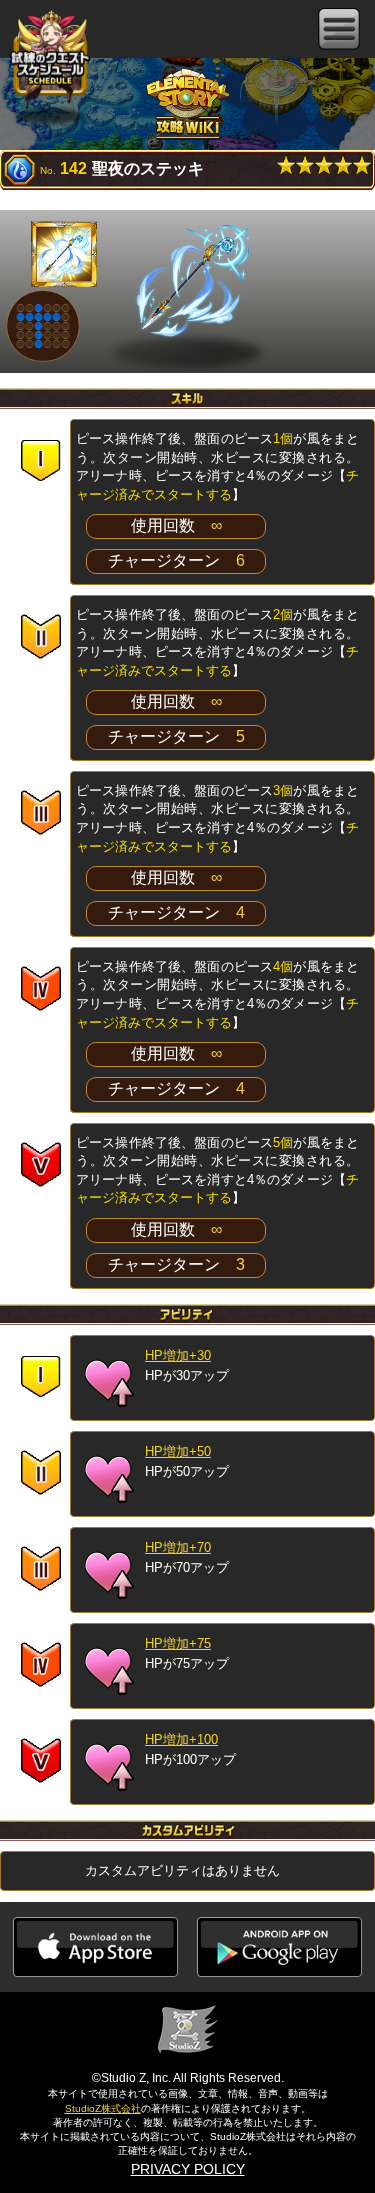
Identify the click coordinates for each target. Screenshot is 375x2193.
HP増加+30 (178, 1355)
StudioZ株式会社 (103, 2108)
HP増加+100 (181, 1739)
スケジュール (50, 61)
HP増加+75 (178, 1643)
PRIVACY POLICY (188, 2169)
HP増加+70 (178, 1547)
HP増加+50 (178, 1451)
